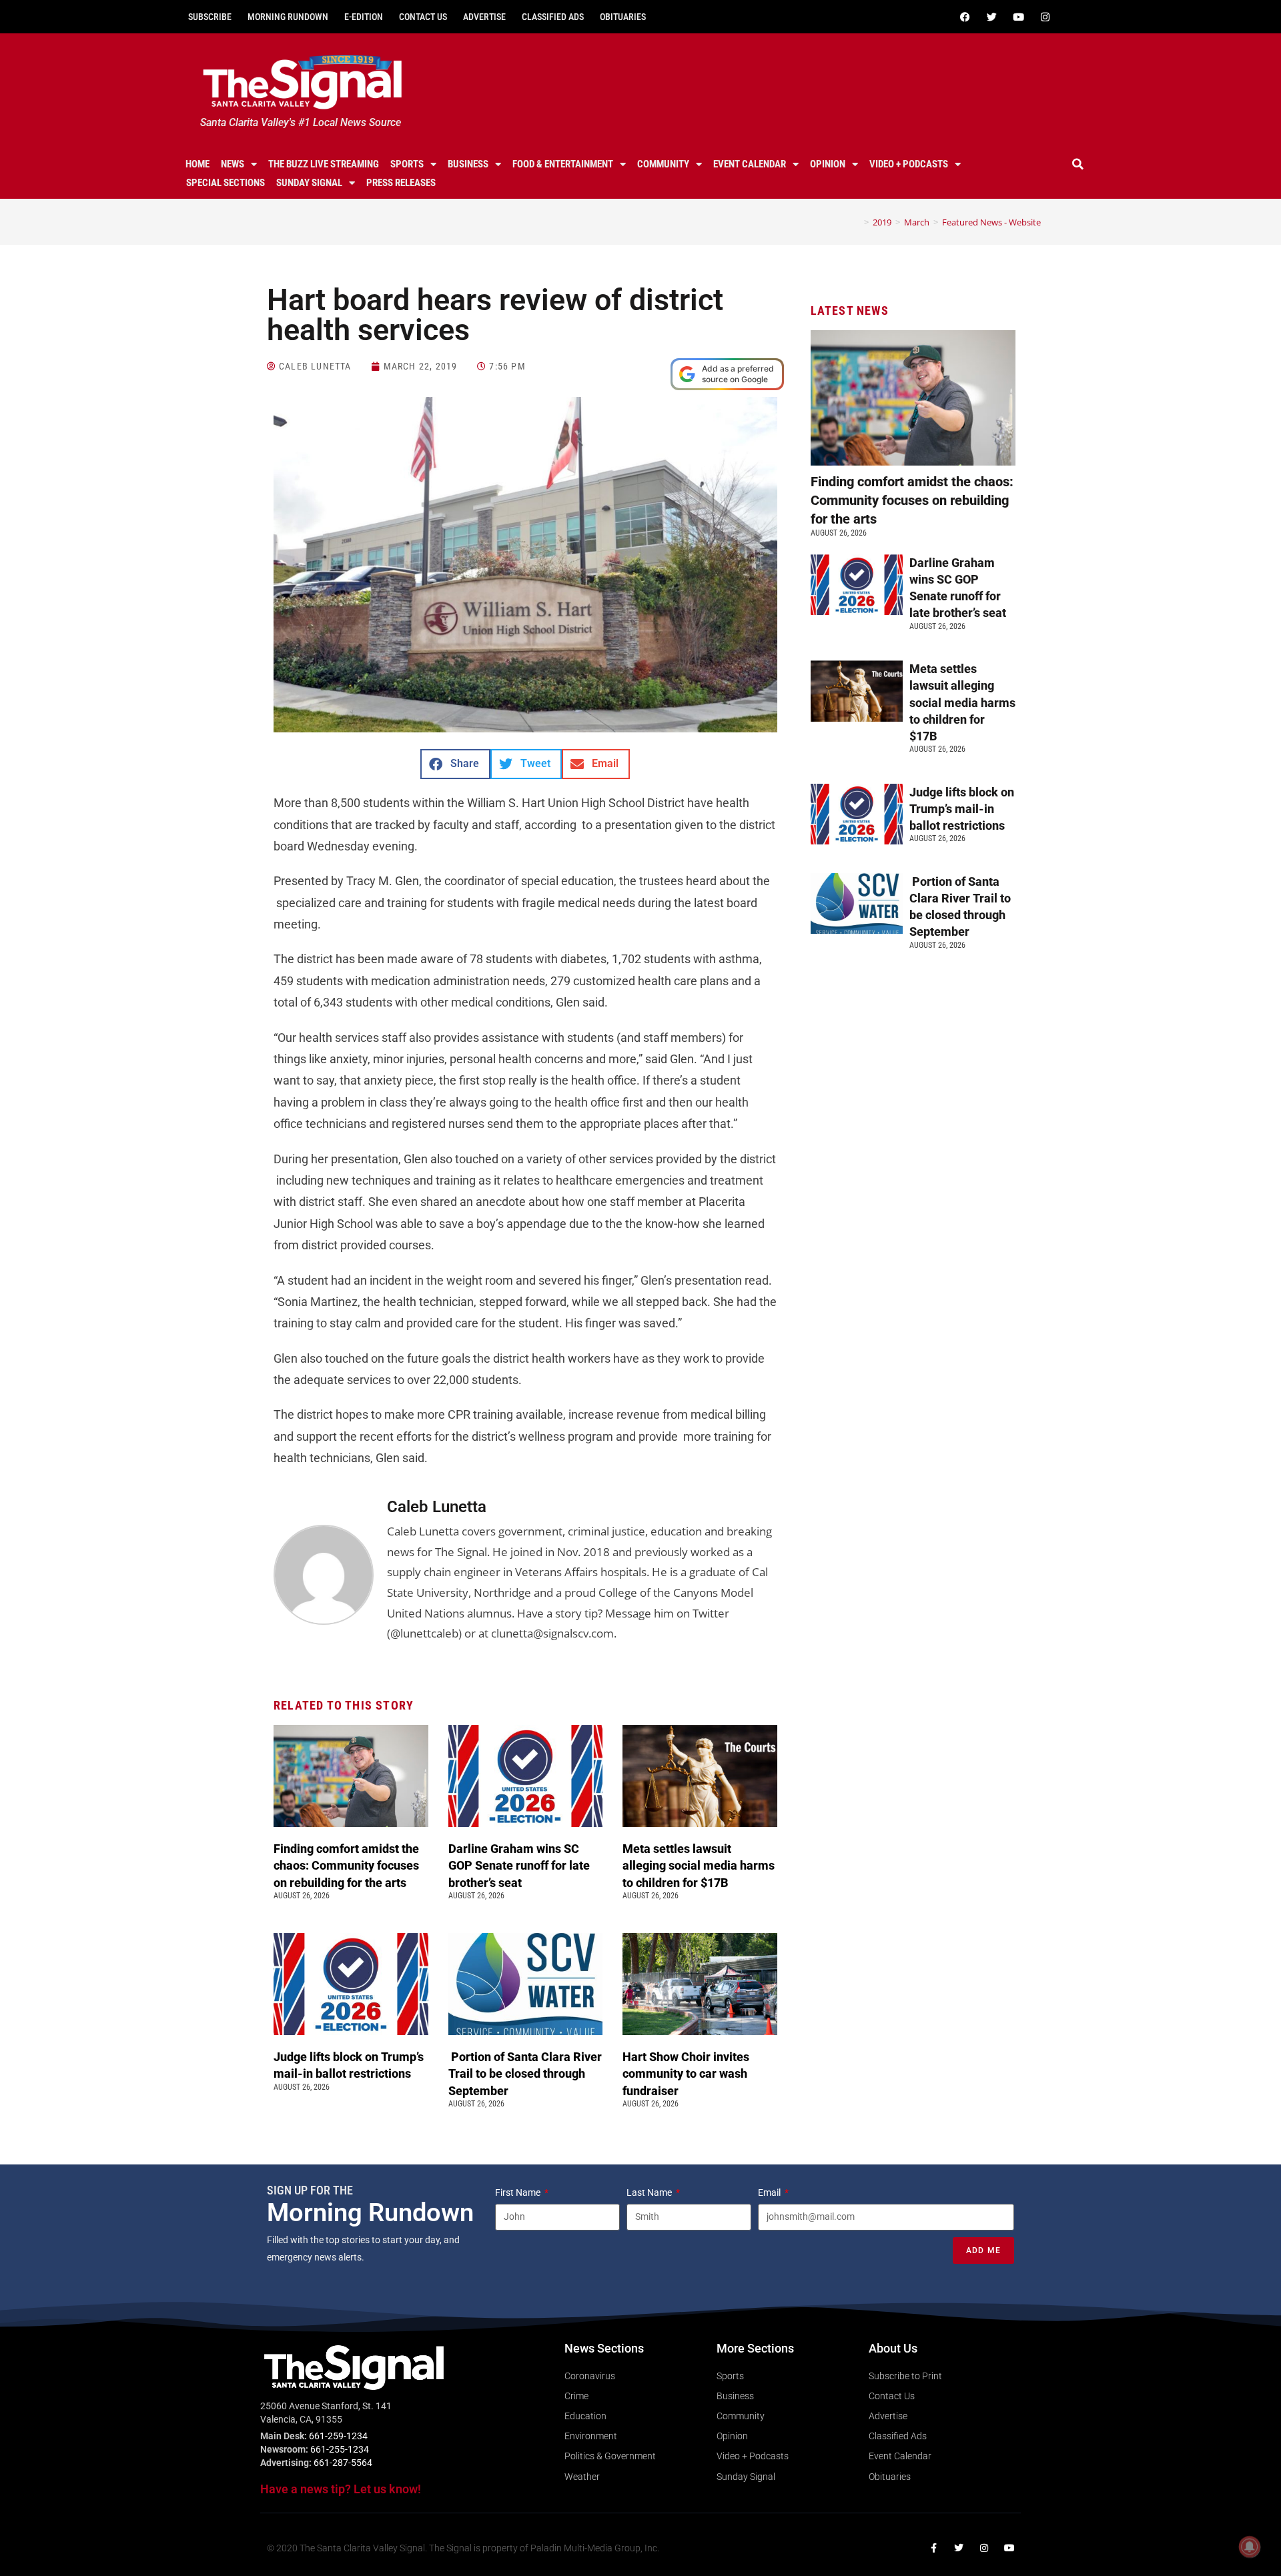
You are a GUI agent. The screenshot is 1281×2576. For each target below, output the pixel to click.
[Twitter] (991, 17)
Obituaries (623, 17)
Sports (407, 164)
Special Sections (226, 183)
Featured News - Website (991, 222)
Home (197, 164)
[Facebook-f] (933, 2548)
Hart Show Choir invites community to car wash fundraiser (686, 2073)
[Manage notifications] (1250, 2547)
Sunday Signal (309, 183)
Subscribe (210, 17)
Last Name (650, 2192)
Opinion (828, 164)
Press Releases (401, 183)
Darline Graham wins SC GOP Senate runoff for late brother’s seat (519, 1865)
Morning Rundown (288, 17)
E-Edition (364, 17)
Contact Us (423, 17)
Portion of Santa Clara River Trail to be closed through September (525, 2073)
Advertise (484, 17)
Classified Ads (553, 17)
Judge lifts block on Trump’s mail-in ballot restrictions (962, 809)
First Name (519, 2192)
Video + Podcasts (909, 164)
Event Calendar (750, 164)
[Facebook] (965, 17)
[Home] (857, 222)
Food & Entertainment (563, 164)
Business (468, 164)
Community (663, 164)
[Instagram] (1045, 17)
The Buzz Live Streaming (324, 164)
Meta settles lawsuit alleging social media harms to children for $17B (699, 1865)
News (233, 164)
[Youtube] (1018, 17)
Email (770, 2192)
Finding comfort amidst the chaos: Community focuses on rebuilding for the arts (346, 1865)
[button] (1078, 164)
